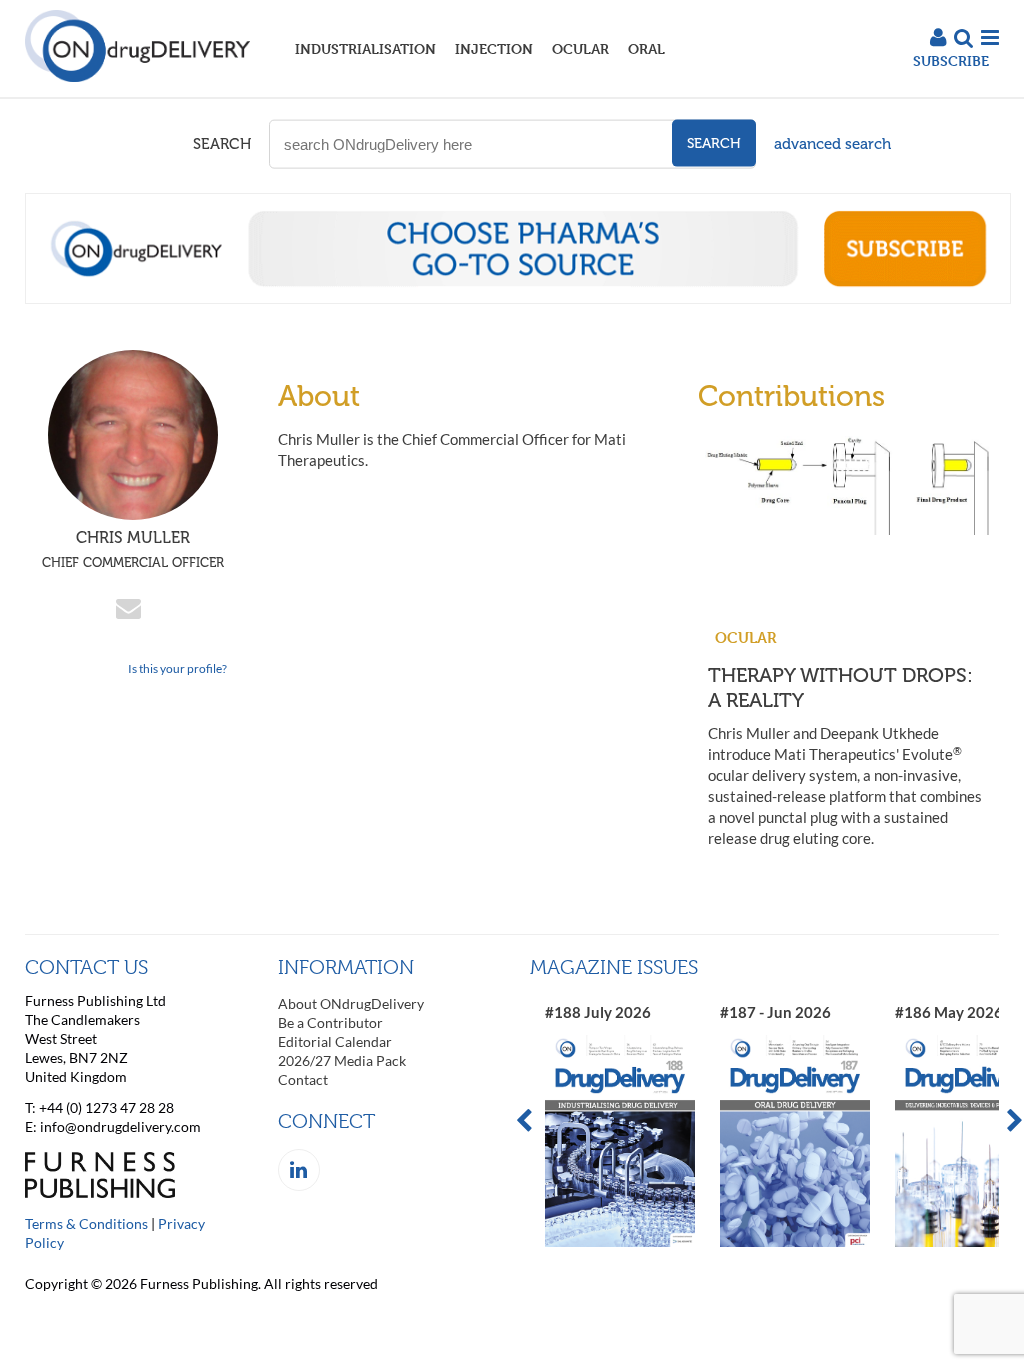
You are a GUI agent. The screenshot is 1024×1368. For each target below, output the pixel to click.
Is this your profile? (177, 668)
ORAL (646, 48)
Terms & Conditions (86, 1223)
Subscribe (951, 60)
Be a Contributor (330, 1022)
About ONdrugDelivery (351, 1003)
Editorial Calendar (335, 1041)
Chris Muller (133, 549)
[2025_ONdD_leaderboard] (518, 298)
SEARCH (222, 144)
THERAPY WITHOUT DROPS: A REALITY (840, 687)
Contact (303, 1079)
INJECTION (494, 48)
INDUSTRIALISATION (365, 48)
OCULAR (580, 48)
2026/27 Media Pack (342, 1060)
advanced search (832, 144)
